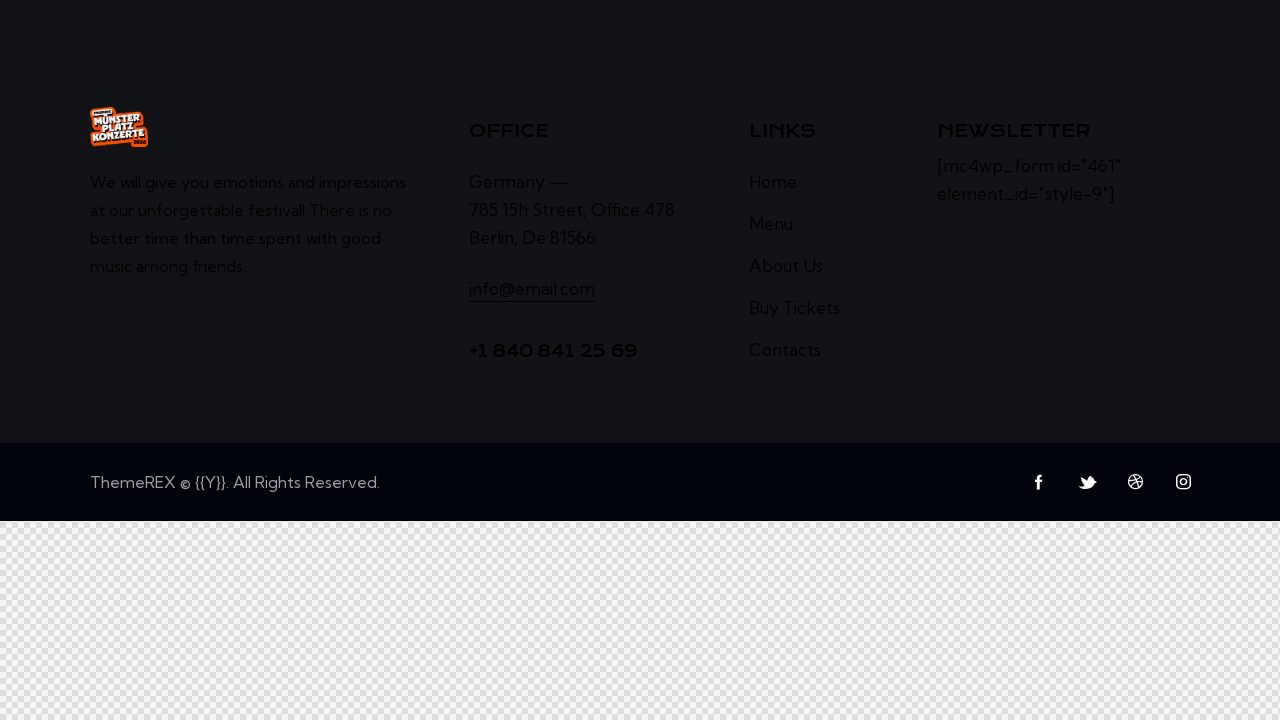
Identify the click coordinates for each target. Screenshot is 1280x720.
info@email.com (532, 288)
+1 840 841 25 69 (553, 351)
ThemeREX (133, 482)
